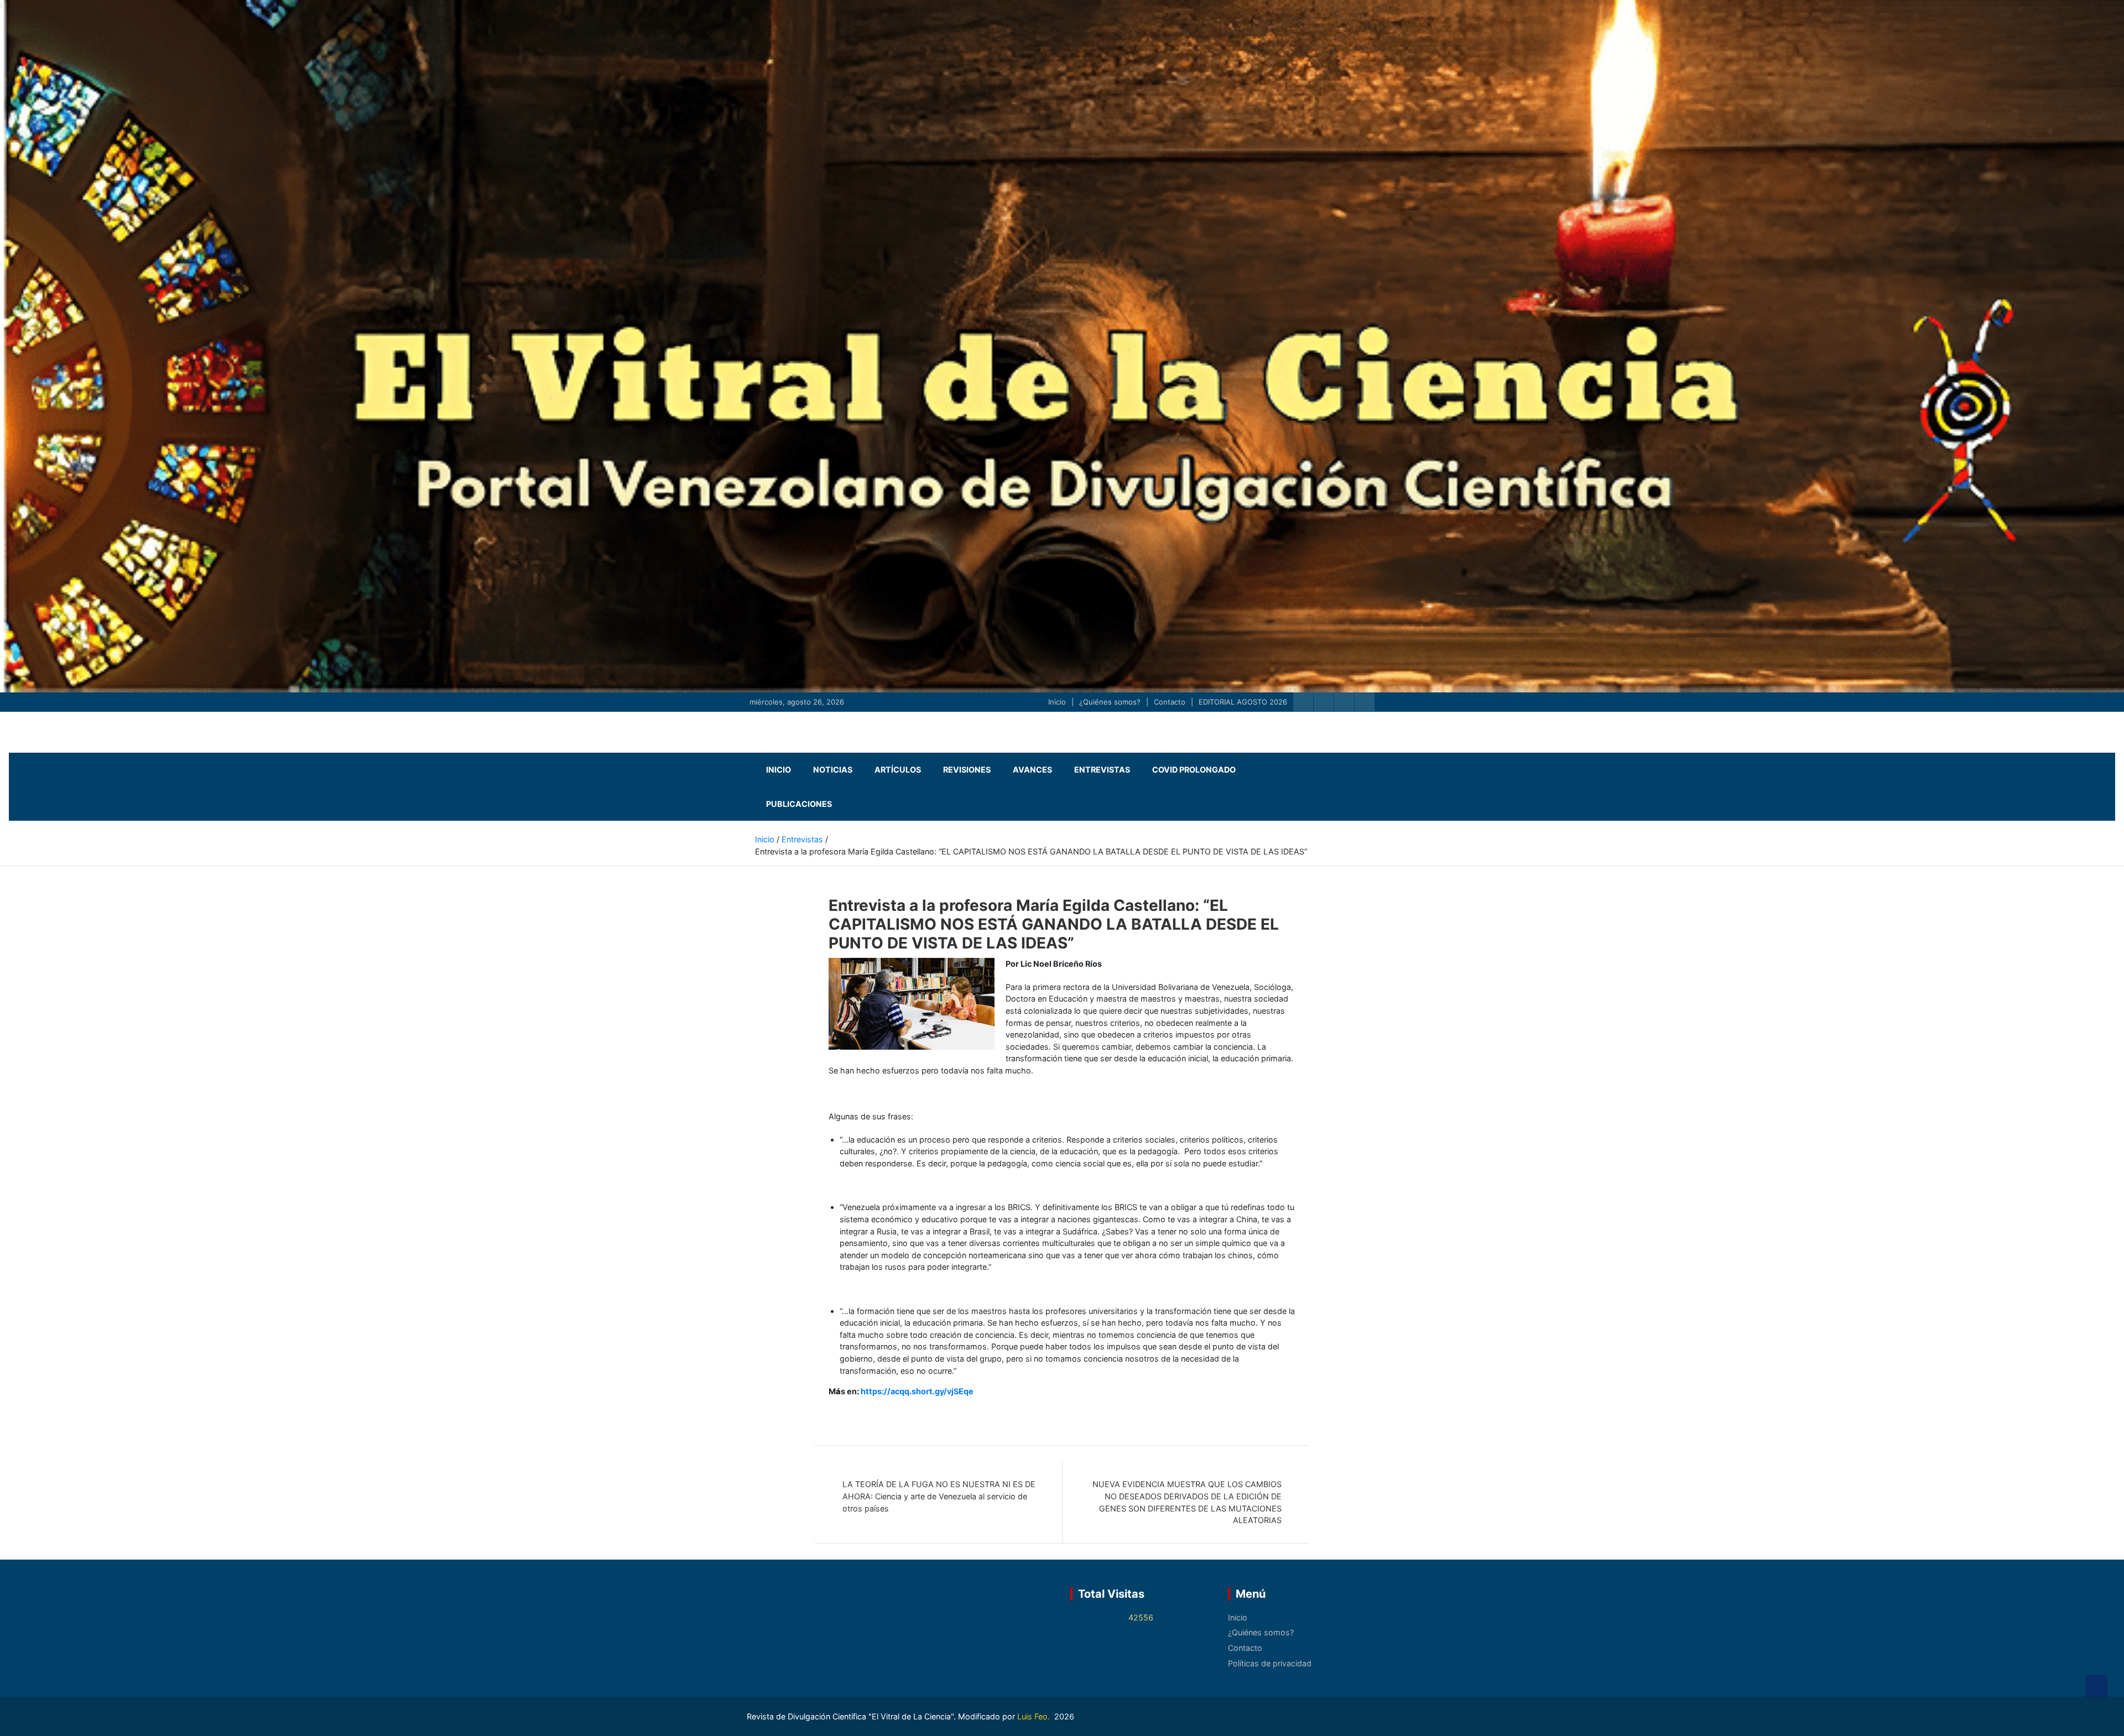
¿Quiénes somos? (1110, 702)
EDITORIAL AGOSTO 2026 (1243, 702)
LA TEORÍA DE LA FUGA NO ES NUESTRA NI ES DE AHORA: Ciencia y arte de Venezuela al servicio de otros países (939, 1496)
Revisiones (967, 770)
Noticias (833, 770)
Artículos (898, 770)
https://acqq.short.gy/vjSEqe (917, 1391)
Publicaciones (799, 804)
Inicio (1057, 702)
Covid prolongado (1194, 770)
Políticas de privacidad (1270, 1663)
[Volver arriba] (2096, 1686)
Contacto (1170, 702)
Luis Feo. (1035, 1716)
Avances (1032, 770)
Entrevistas (1102, 770)
